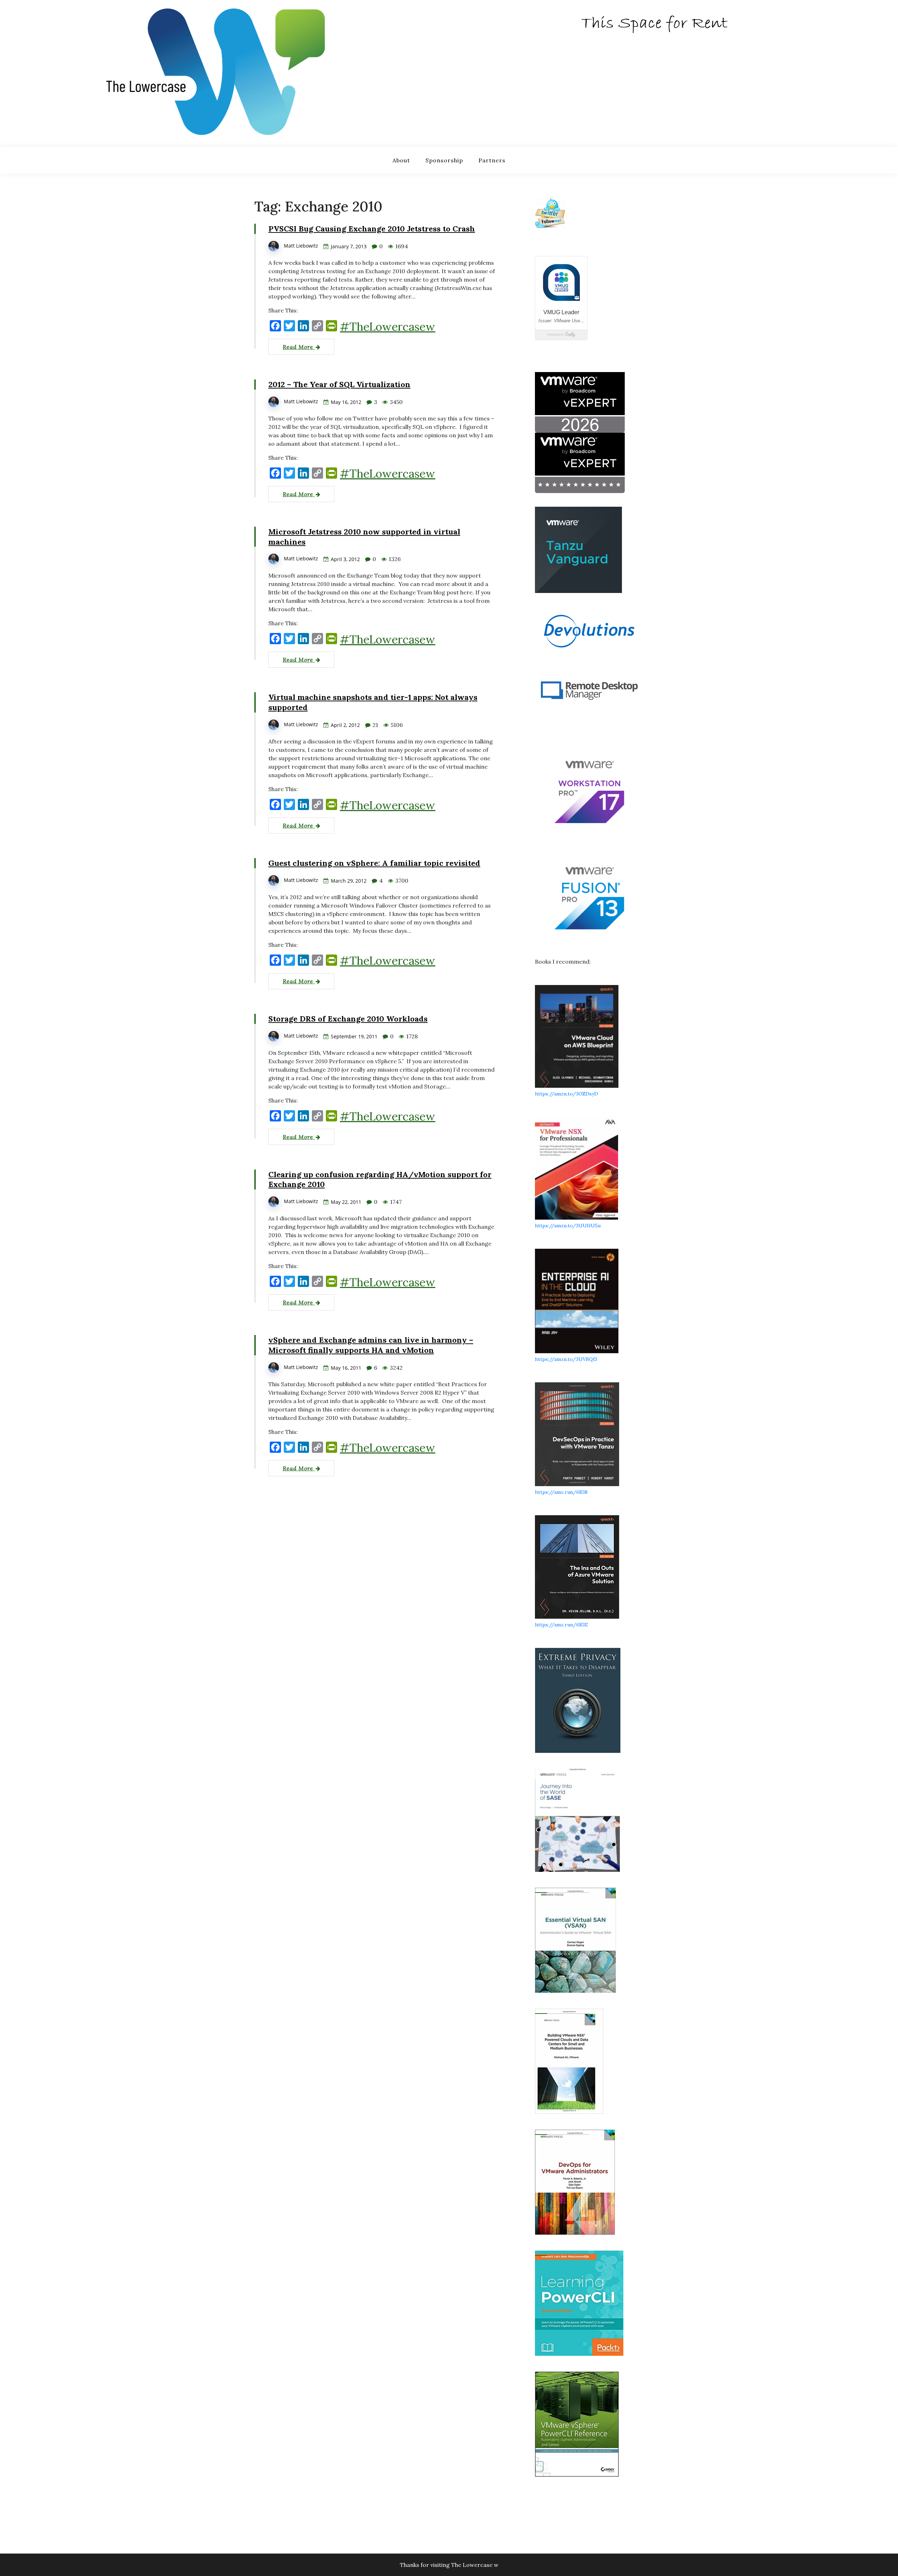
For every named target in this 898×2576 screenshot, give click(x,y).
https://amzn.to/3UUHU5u (568, 1226)
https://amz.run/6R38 (561, 1492)
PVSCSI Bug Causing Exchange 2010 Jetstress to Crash (372, 229)
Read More (299, 347)
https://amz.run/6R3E (561, 1625)
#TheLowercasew (388, 327)
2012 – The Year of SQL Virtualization (339, 384)
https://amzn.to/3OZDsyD (567, 1094)
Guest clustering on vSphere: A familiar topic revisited (374, 863)
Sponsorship (444, 160)
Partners (492, 160)
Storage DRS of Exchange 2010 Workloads (348, 1019)
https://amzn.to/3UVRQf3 (566, 1359)
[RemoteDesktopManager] (589, 690)
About (401, 160)
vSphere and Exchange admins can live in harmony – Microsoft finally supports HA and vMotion (371, 1345)
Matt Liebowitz (301, 246)
